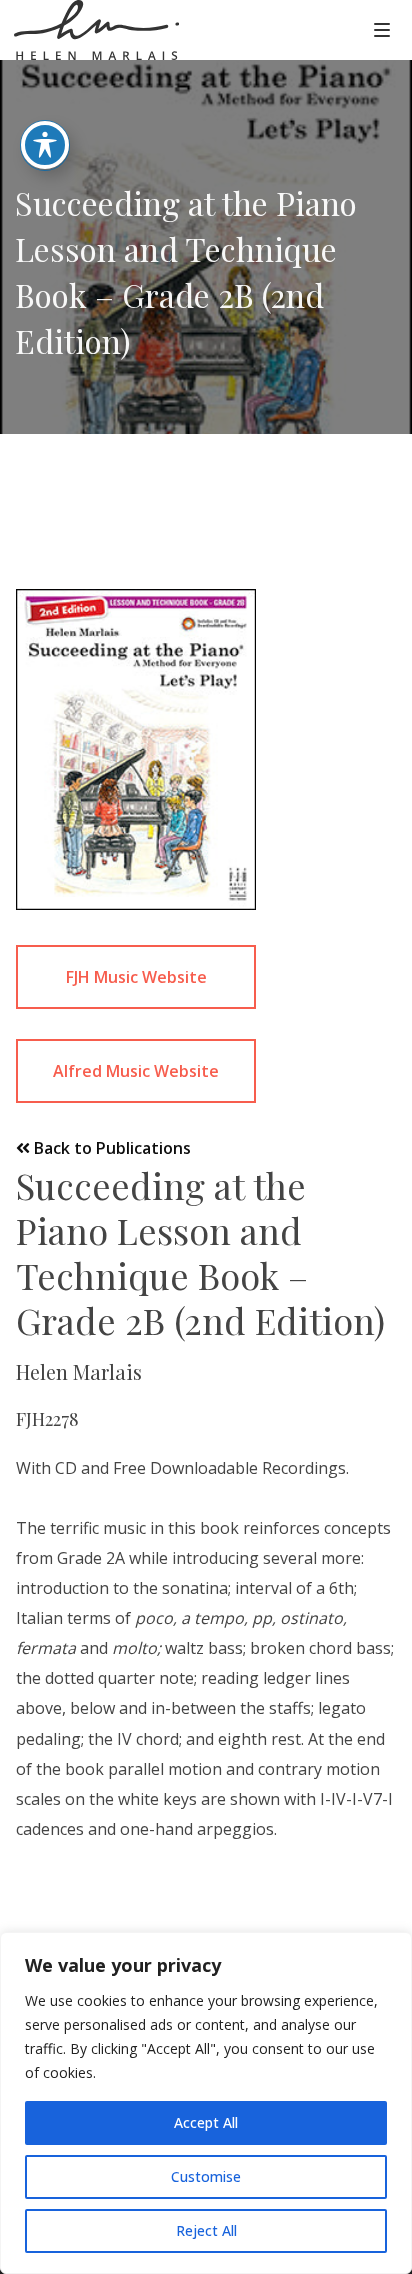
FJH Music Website (136, 977)
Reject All (206, 2230)
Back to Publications (110, 1148)
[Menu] (382, 29)
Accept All (206, 2122)
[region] (206, 2103)
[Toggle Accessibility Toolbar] (45, 145)
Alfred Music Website (136, 1071)
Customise (206, 2176)
